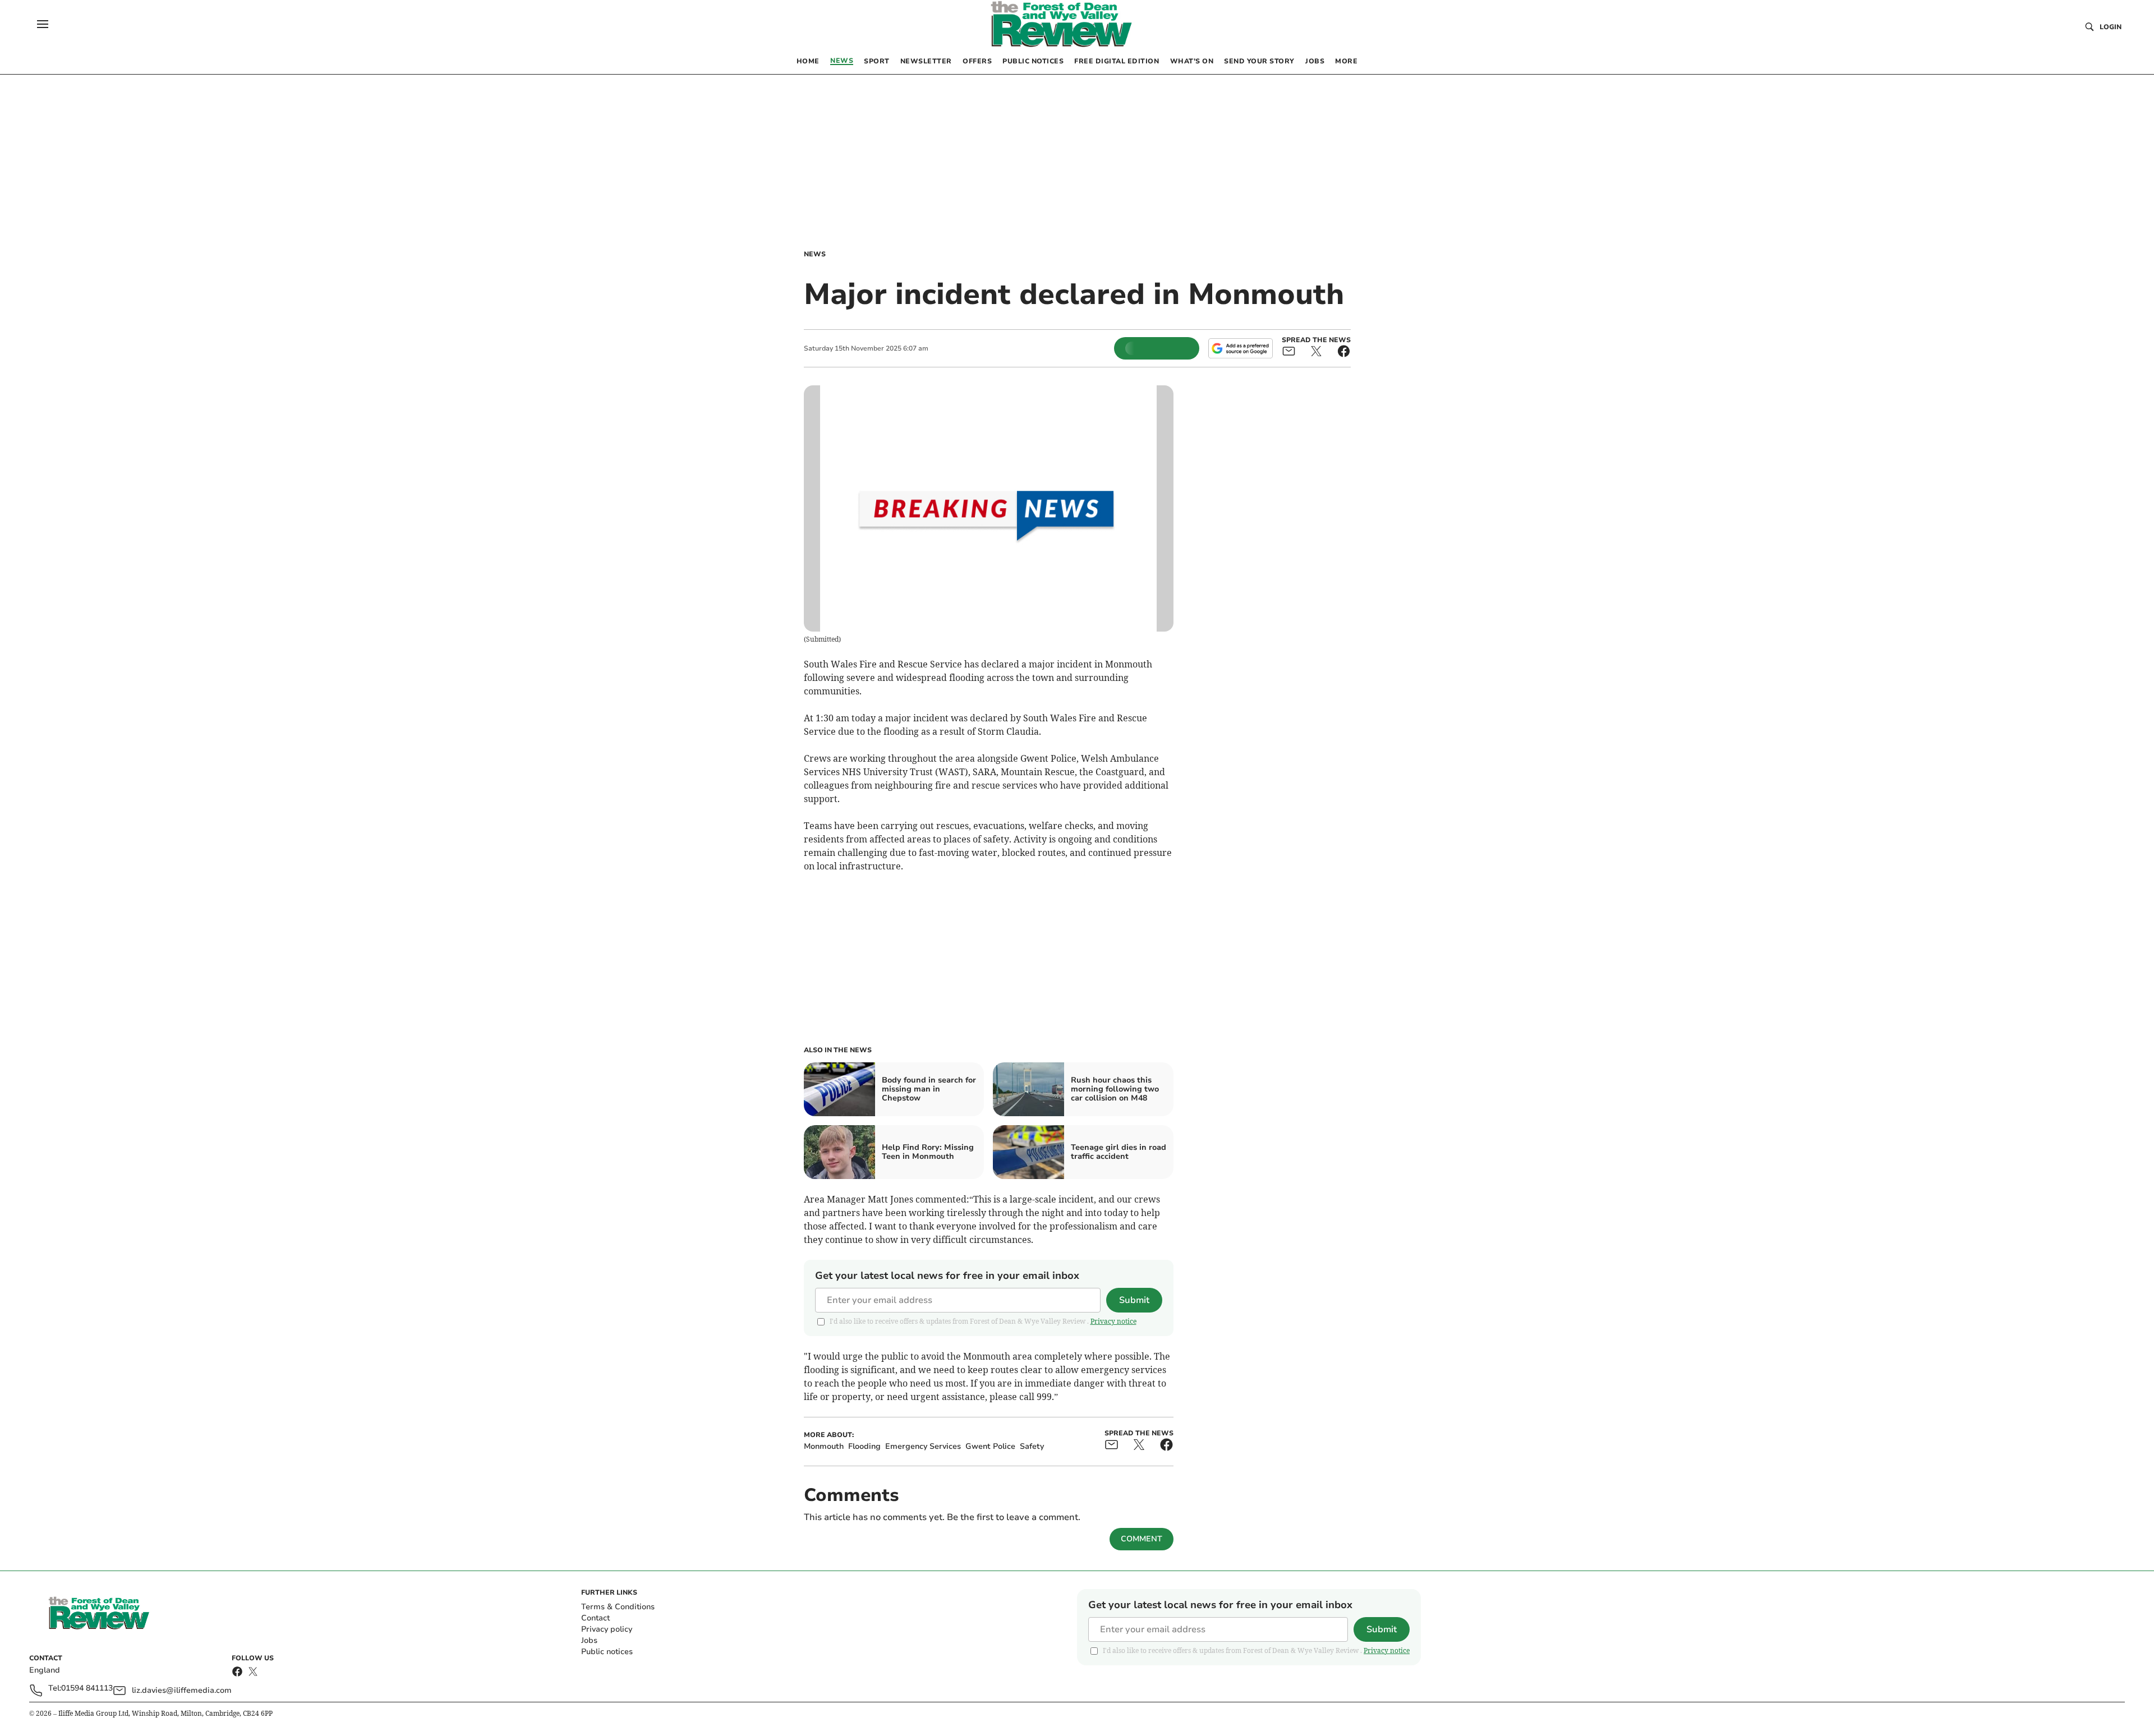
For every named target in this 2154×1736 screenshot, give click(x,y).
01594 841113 (87, 1689)
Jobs (589, 1640)
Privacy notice (1113, 1321)
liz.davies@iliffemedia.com (182, 1690)
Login (2111, 27)
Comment (1142, 1539)
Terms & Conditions (618, 1607)
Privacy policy (607, 1629)
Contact (595, 1618)
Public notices (607, 1652)
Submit (1134, 1300)
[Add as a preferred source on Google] (1240, 348)
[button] (43, 24)
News (815, 254)
